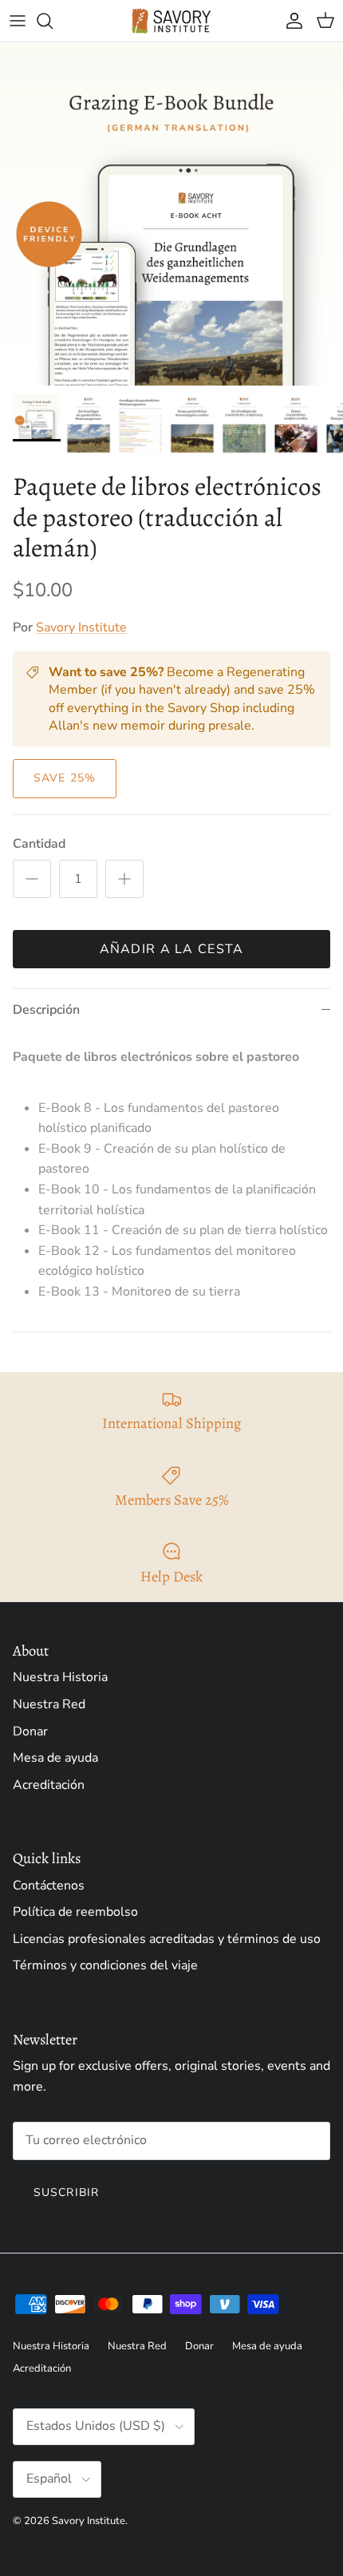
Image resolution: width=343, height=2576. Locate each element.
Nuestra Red (49, 1704)
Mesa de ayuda (55, 1758)
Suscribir (66, 2192)
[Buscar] (53, 21)
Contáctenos (49, 1886)
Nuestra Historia (60, 1677)
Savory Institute (81, 627)
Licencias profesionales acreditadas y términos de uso (167, 1939)
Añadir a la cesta (172, 949)
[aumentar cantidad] (124, 879)
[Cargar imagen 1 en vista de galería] (171, 214)
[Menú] (18, 21)
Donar (30, 1731)
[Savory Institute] (171, 21)
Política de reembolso (75, 1912)
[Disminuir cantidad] (32, 879)
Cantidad (39, 844)
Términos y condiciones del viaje (105, 1965)
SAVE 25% (65, 778)
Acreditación (49, 1785)
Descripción (46, 1010)
